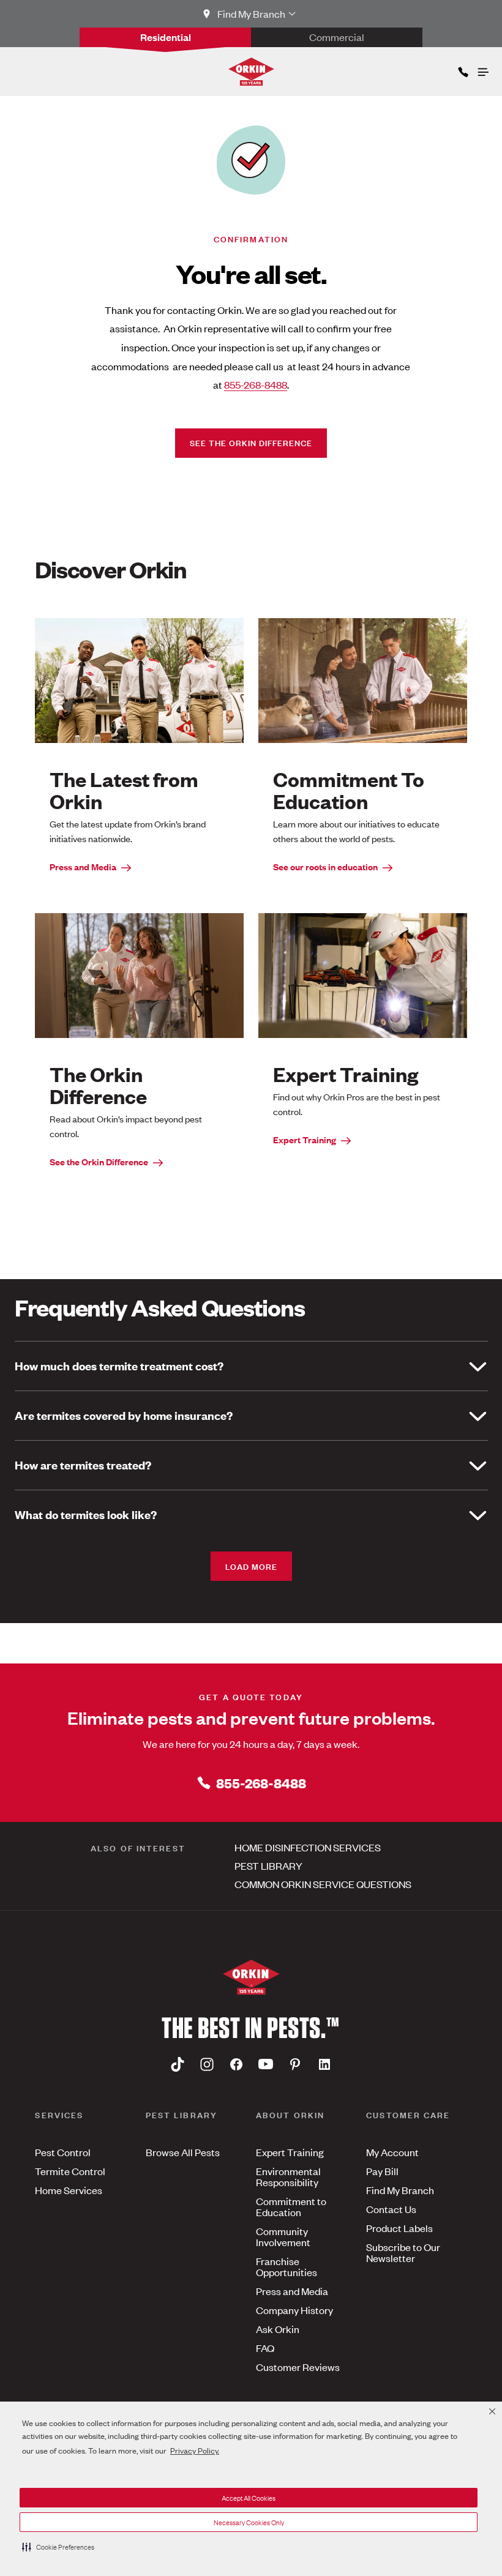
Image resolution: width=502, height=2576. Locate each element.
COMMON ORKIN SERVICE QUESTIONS (323, 1884)
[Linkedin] (324, 2064)
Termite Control (70, 2171)
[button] (58, 2547)
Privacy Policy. (195, 2450)
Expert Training (305, 1139)
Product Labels (399, 2228)
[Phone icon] (462, 69)
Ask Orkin (278, 2329)
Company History (294, 2310)
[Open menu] (482, 69)
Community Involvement (283, 2236)
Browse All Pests (183, 2152)
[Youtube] (266, 2064)
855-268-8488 (256, 384)
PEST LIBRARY (268, 1865)
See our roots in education (325, 866)
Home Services (69, 2190)
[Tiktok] (178, 2064)
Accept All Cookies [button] (249, 2498)
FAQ (265, 2348)
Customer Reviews (298, 2367)
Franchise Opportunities (287, 2266)
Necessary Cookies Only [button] (249, 2522)
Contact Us (391, 2209)
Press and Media (83, 866)
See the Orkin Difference (251, 442)
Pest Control (63, 2152)
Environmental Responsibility (288, 2176)
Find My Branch (400, 2190)
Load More (251, 1566)
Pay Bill (382, 2171)
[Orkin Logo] (251, 72)
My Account (392, 2152)
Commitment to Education (291, 2206)
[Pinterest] (295, 2064)
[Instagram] (207, 2064)
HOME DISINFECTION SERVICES (308, 1847)
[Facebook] (236, 2064)
